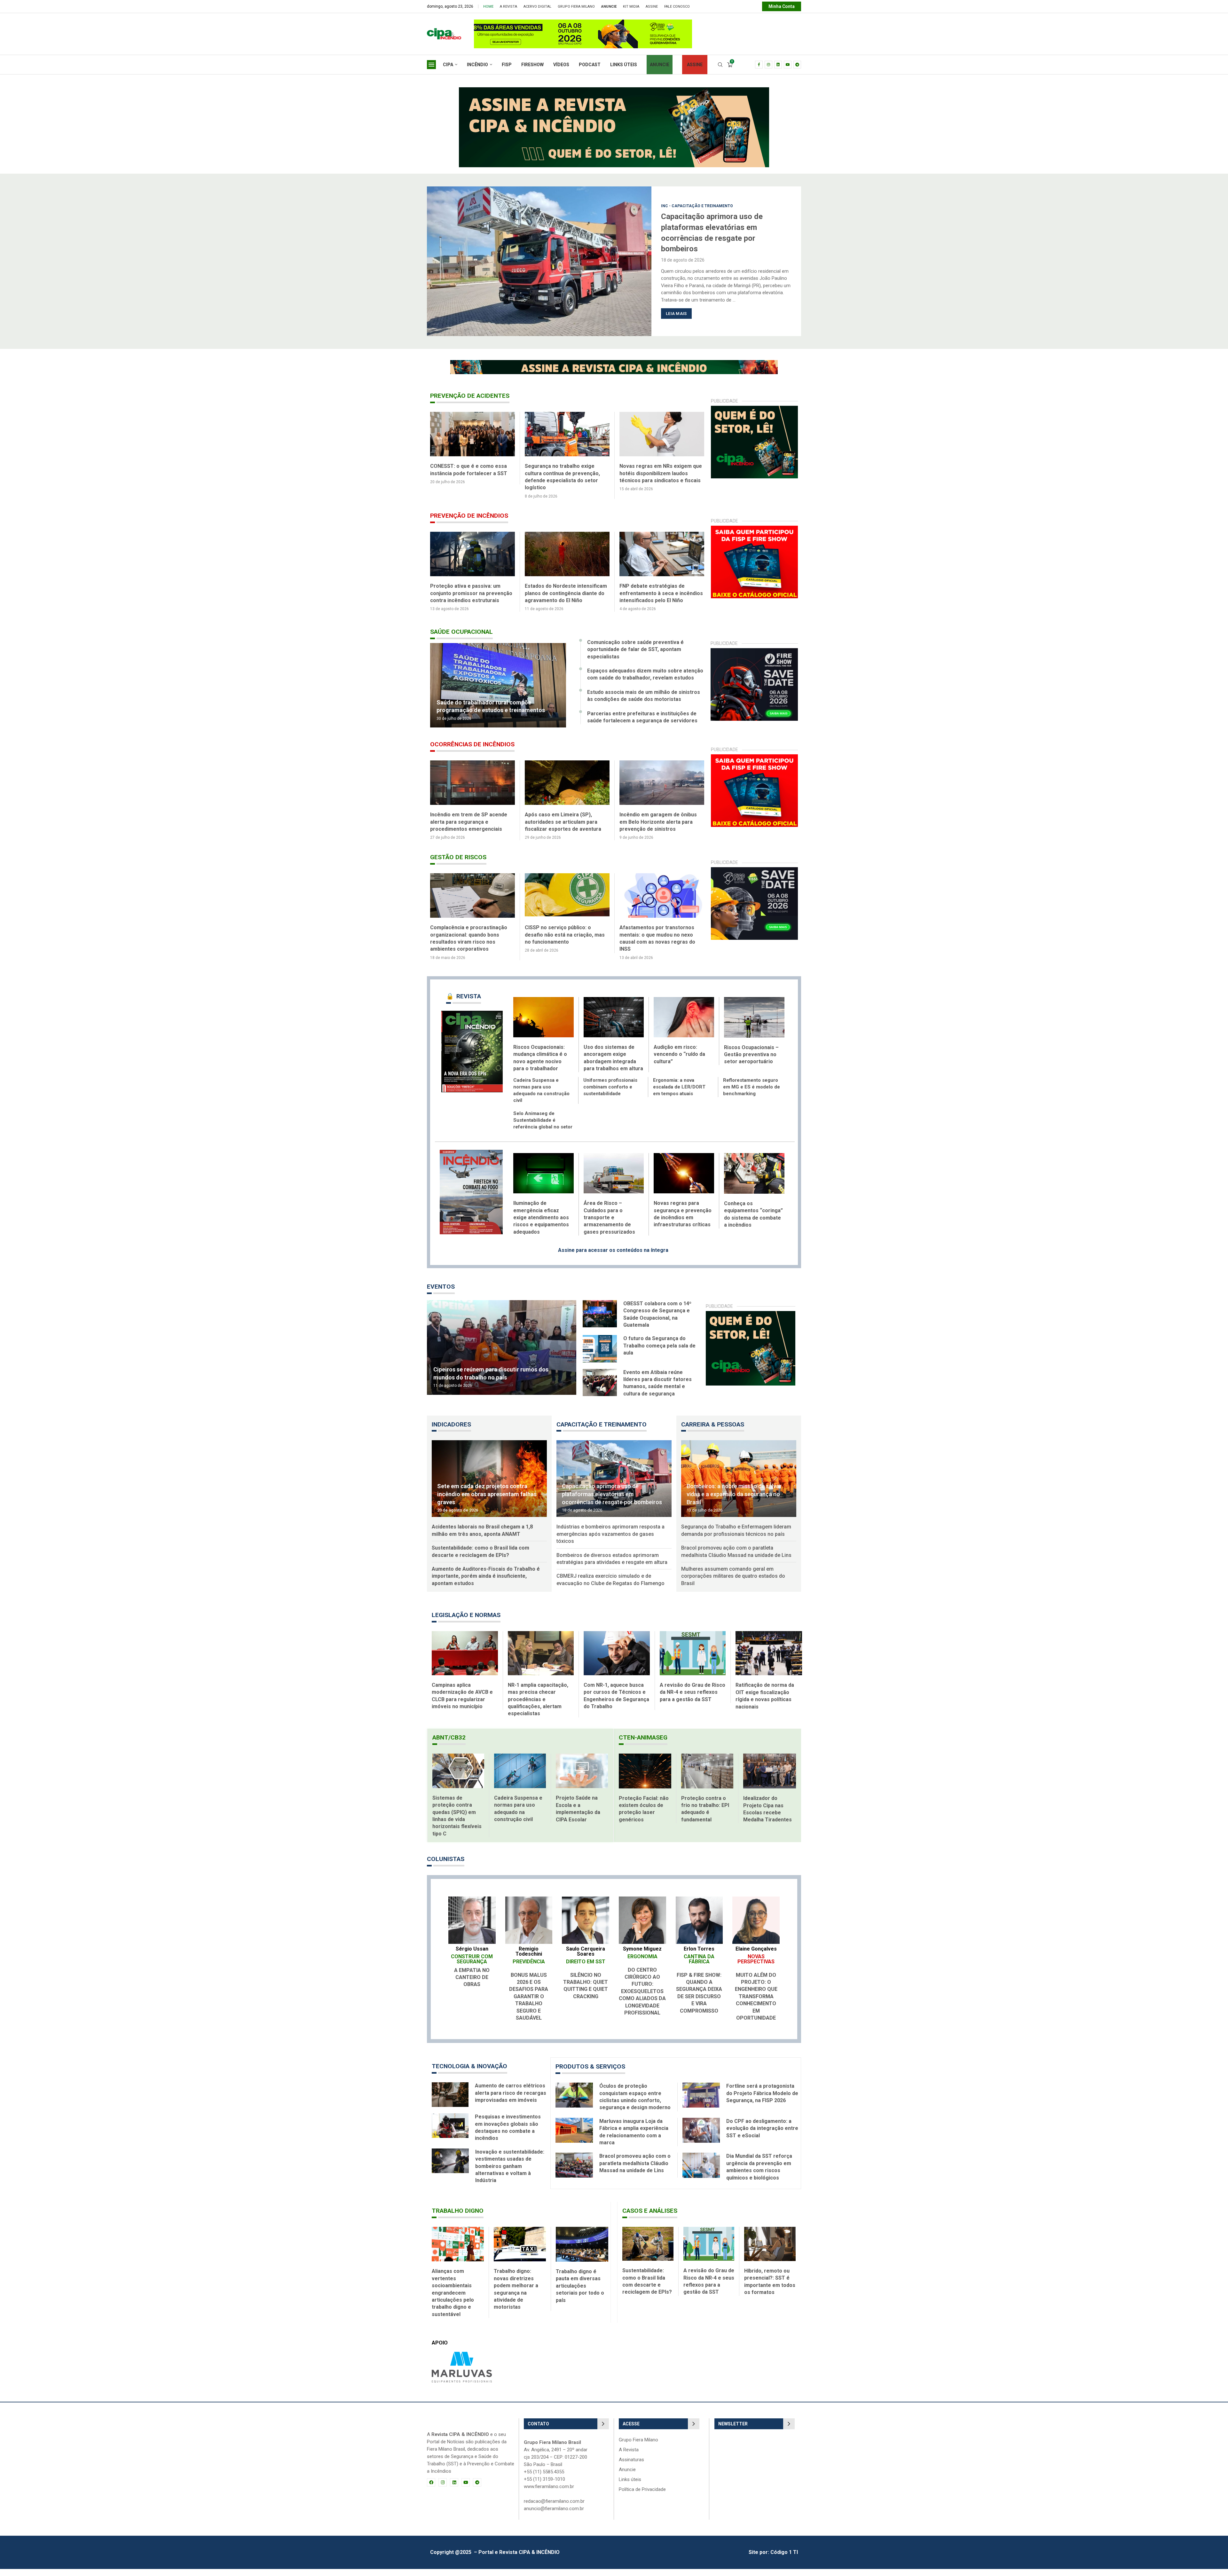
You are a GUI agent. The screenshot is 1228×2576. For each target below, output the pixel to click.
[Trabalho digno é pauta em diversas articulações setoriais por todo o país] (582, 2251)
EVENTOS (441, 1294)
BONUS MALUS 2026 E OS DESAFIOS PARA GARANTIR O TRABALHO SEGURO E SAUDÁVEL (529, 2003)
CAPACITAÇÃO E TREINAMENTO (602, 1431)
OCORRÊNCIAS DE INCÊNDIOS (472, 751)
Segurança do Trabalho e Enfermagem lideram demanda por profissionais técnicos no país (736, 1537)
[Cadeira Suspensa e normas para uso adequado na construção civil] (520, 1778)
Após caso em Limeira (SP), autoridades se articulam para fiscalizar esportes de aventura (658, 829)
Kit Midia (631, 7)
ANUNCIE (660, 65)
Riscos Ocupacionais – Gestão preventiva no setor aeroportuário (751, 1062)
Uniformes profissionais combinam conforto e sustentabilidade (610, 1094)
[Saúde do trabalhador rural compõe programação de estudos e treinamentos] (498, 692)
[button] (436, 261)
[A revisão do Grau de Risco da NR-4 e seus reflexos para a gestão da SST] (693, 1660)
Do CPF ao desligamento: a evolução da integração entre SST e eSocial (762, 2135)
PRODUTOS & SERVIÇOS (590, 2073)
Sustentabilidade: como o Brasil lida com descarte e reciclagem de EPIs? (480, 1558)
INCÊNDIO (477, 65)
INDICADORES (451, 1431)
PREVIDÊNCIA (529, 1969)
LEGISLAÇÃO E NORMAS (466, 1622)
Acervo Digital (537, 7)
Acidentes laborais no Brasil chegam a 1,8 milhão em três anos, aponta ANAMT (482, 1537)
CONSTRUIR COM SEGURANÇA (472, 1966)
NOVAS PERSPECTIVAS (756, 1966)
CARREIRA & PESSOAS (713, 1431)
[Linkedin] (778, 65)
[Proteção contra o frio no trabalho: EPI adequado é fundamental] (707, 1778)
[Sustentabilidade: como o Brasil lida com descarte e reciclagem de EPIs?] (648, 2251)
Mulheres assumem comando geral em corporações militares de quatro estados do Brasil (733, 1583)
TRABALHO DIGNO (458, 2218)
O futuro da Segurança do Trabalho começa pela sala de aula (659, 1353)
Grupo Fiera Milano (576, 7)
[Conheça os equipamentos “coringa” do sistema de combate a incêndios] (754, 1180)
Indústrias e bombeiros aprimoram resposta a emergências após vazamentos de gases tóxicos (721, 233)
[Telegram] (797, 65)
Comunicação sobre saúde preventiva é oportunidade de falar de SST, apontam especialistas (635, 656)
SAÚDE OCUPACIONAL (461, 639)
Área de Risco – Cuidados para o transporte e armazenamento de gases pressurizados (609, 1225)
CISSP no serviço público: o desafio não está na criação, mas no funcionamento (659, 942)
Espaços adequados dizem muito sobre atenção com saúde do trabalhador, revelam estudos (645, 681)
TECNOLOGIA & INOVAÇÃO (469, 2073)
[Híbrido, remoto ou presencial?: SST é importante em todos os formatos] (770, 2251)
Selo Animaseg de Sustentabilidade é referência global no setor (543, 1127)
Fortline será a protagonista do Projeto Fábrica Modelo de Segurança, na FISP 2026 (762, 2100)
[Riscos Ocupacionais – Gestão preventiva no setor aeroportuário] (754, 1024)
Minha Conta (782, 6)
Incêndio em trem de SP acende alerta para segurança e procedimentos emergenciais (563, 829)
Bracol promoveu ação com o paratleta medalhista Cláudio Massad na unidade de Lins (736, 1558)
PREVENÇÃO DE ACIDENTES (470, 396)
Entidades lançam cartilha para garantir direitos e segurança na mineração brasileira (469, 473)
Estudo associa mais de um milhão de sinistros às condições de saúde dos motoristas (644, 703)
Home (488, 7)
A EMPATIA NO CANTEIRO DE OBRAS (472, 1984)
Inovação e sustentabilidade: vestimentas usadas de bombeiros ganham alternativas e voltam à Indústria (510, 2173)
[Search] (720, 65)
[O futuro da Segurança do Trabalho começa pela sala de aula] (600, 1356)
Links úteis (630, 2487)
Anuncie (627, 2477)
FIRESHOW (532, 65)
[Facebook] (759, 65)
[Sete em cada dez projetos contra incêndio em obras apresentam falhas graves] (489, 1486)
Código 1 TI (784, 2559)
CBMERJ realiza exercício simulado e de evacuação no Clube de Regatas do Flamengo (610, 1586)
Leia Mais (676, 308)
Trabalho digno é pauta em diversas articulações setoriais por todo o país (580, 2293)
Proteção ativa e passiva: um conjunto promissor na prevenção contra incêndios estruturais (566, 593)
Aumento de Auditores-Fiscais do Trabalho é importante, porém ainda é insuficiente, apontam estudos (486, 1583)
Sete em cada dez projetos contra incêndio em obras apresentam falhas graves (487, 1501)
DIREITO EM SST (586, 1969)
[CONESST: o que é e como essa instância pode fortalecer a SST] (567, 434)
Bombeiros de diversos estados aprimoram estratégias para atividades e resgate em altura (612, 1566)
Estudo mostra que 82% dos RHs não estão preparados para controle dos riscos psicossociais (471, 942)
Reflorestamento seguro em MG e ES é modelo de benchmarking (752, 1094)
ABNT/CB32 (449, 1744)
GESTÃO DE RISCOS (458, 864)
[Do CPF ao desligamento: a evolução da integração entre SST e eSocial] (701, 2137)
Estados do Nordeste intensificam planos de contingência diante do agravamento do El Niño (661, 593)
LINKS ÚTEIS (624, 65)
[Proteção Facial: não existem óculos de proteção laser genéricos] (645, 1778)
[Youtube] (788, 65)
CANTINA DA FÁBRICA (699, 1966)
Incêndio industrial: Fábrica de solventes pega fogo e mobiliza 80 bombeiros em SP (472, 829)
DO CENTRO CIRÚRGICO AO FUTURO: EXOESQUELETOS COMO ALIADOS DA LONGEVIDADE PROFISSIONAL (642, 1998)
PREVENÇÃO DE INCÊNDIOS (469, 516)
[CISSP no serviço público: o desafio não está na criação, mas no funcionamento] (662, 903)
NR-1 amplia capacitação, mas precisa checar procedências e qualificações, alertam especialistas (538, 1706)
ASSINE (695, 65)
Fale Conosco (677, 7)
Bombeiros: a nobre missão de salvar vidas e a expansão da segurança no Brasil (734, 1501)
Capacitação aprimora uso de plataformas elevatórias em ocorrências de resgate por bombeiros (612, 1501)
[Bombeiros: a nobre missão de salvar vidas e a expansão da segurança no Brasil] (739, 1486)
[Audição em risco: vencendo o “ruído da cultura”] (684, 1024)
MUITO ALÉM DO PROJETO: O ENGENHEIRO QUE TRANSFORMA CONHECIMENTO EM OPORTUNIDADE (756, 2003)
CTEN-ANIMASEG (643, 1744)
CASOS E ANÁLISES (650, 2218)
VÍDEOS (561, 65)
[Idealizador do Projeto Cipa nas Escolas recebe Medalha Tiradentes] (770, 1778)
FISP (507, 65)
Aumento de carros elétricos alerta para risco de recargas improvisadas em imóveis (511, 2100)
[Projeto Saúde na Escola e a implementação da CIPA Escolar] (582, 1778)
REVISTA (464, 1003)
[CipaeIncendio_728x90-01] (590, 23)
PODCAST (590, 65)
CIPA (448, 65)
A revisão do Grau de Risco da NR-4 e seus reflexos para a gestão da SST (693, 1699)
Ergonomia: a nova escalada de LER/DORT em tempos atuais (679, 1094)
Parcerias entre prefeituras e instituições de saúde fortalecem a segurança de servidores (642, 724)
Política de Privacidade (642, 2497)
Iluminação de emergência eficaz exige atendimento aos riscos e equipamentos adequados (541, 1225)
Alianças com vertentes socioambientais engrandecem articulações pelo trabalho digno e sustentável (453, 2300)
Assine (652, 7)
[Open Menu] (431, 65)
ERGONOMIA (642, 1963)
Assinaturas (631, 2467)
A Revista (508, 7)
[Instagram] (768, 65)
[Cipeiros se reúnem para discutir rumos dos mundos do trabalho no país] (502, 1355)
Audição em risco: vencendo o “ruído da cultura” (679, 1061)
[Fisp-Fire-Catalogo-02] (755, 529)
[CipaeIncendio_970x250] (614, 90)
